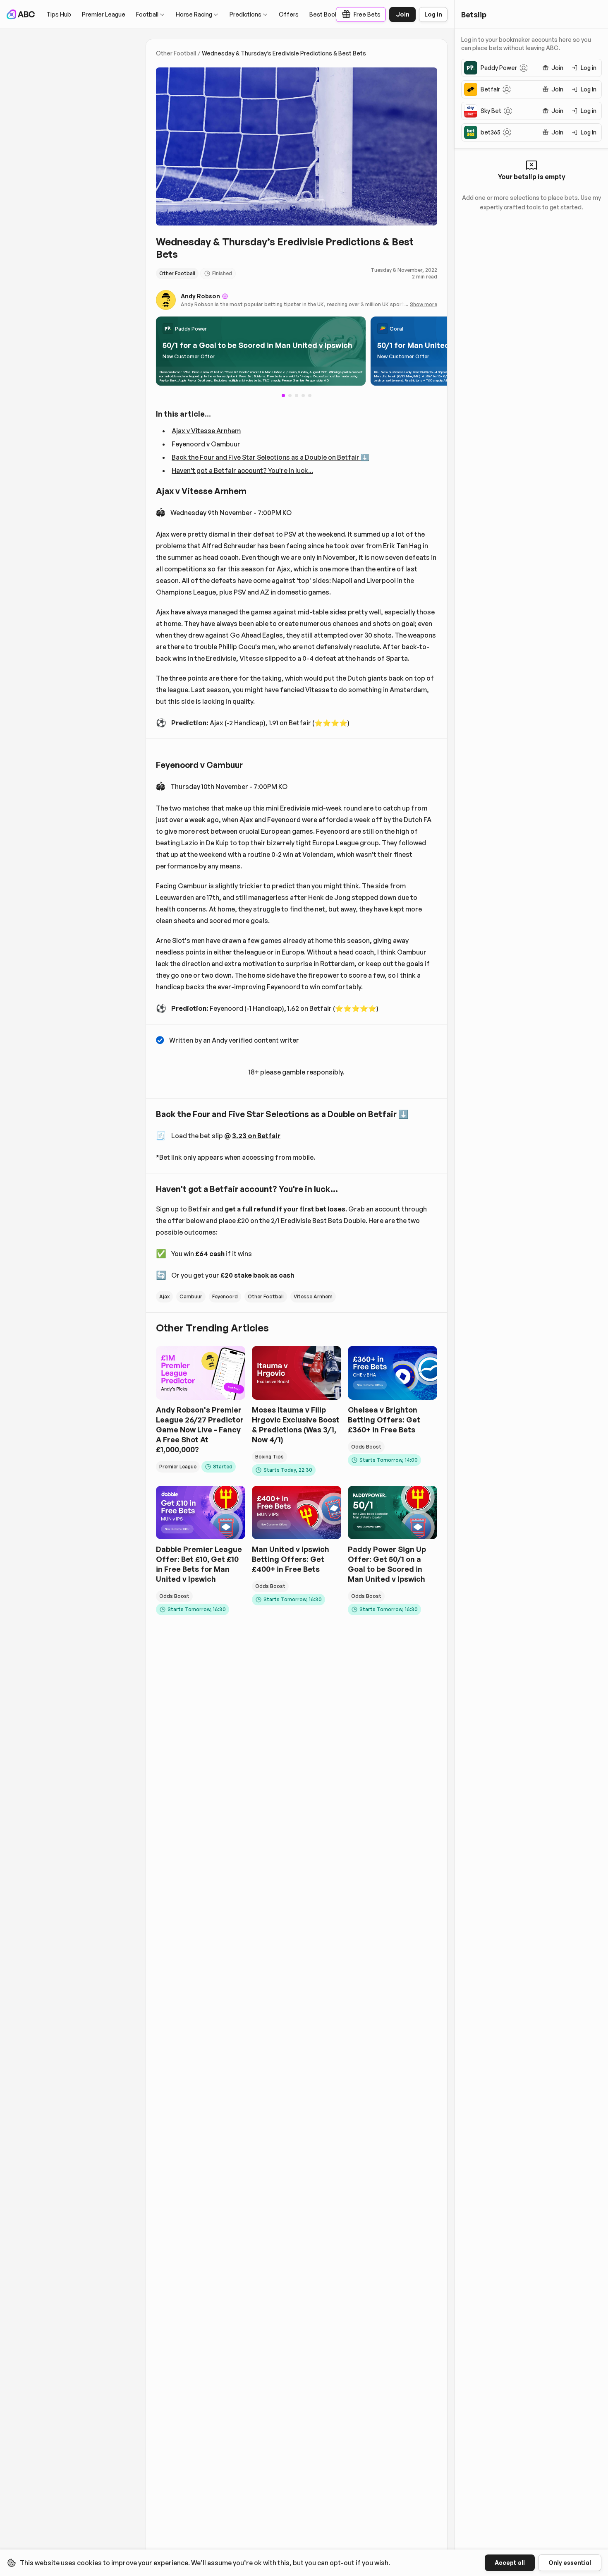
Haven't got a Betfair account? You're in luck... (242, 470)
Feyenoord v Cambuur (206, 444)
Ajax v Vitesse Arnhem (206, 431)
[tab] (290, 396)
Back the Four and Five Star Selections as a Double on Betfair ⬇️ (270, 457)
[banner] (261, 351)
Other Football (176, 53)
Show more (424, 304)
